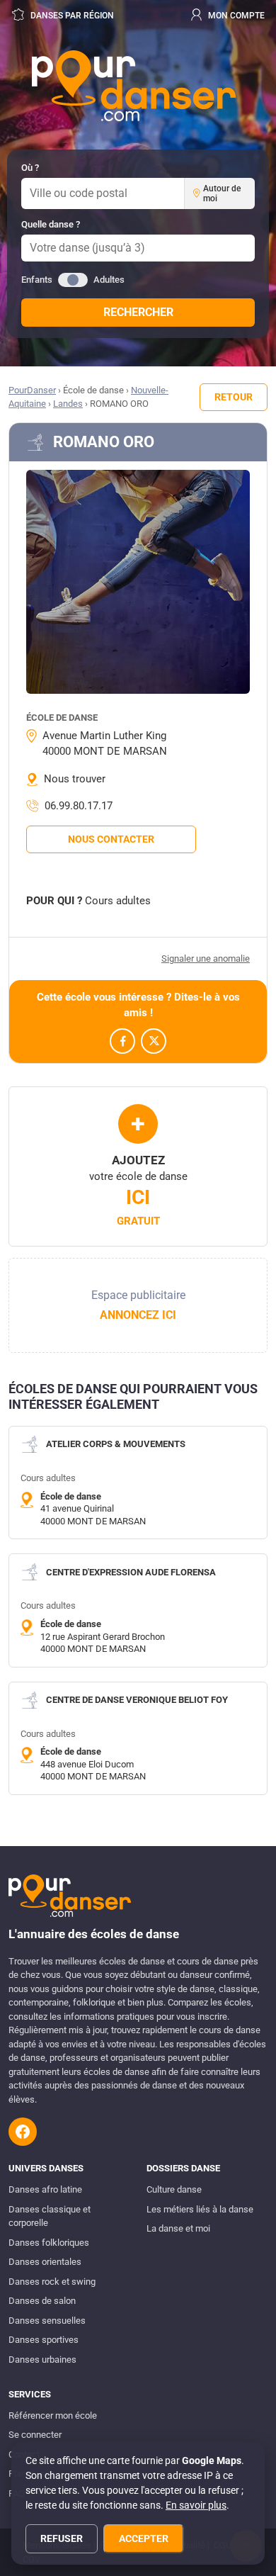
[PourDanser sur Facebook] (23, 2132)
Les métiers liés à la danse (200, 2209)
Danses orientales (45, 2262)
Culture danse (174, 2189)
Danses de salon (42, 2301)
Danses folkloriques (49, 2243)
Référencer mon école (53, 2415)
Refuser (62, 2538)
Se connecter (35, 2435)
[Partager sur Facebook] (122, 1041)
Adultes (109, 280)
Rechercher (138, 312)
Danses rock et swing (52, 2282)
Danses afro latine (45, 2189)
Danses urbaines (42, 2360)
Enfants (37, 280)
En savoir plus (196, 2505)
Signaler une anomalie (206, 958)
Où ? (30, 168)
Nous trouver (75, 779)
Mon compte (235, 16)
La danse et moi (178, 2228)
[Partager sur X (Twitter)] (154, 1041)
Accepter (144, 2538)
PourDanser (32, 390)
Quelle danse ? (51, 224)
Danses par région (71, 16)
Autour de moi (222, 193)
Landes (68, 404)
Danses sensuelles (47, 2321)
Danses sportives (44, 2340)
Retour (234, 397)
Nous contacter (111, 839)
